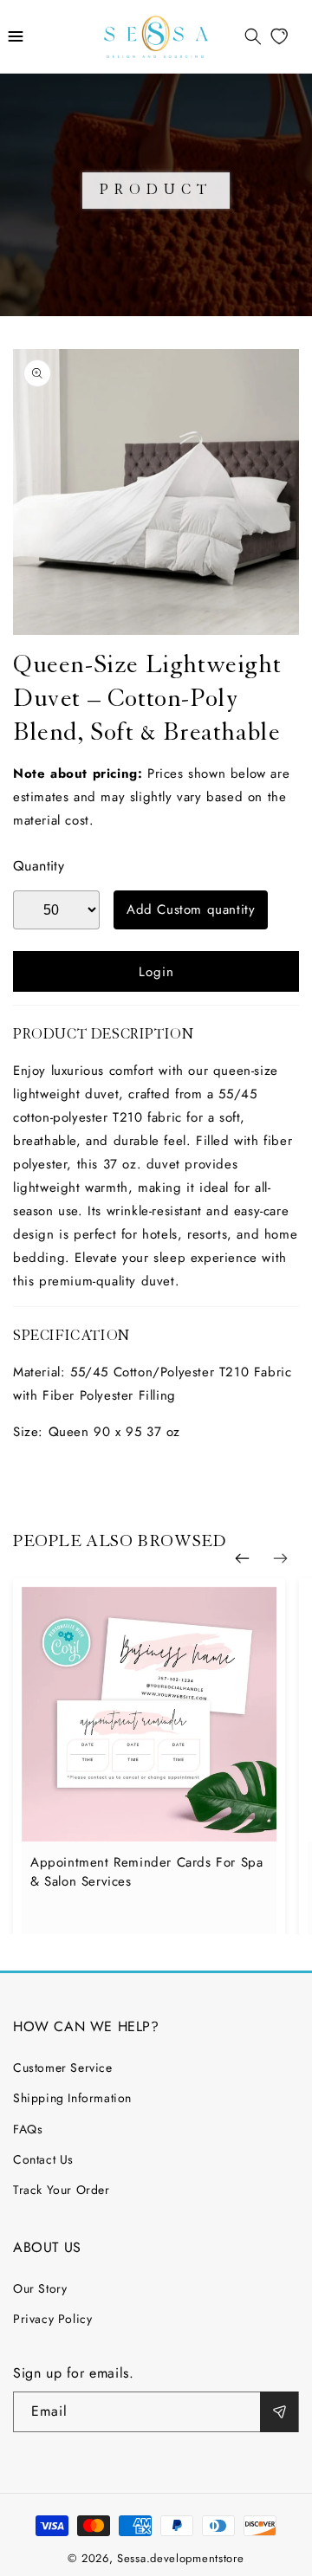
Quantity (39, 866)
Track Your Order (62, 2190)
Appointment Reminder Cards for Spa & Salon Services (146, 1872)
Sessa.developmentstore (180, 2558)
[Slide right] (280, 1558)
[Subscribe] (279, 2412)
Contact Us (43, 2159)
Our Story (40, 2288)
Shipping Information (72, 2098)
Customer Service (63, 2068)
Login (156, 972)
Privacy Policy (52, 2319)
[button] (16, 36)
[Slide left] (242, 1558)
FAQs (28, 2129)
